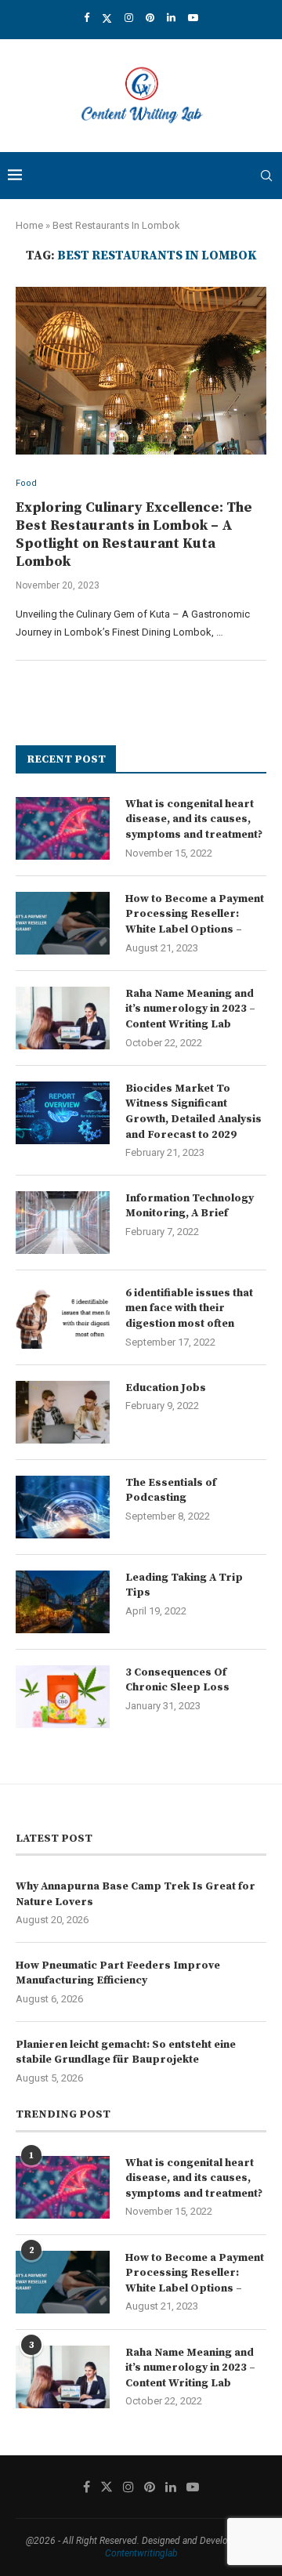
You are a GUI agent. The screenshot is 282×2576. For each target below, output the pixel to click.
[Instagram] (129, 18)
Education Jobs (166, 1388)
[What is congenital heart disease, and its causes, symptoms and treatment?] (63, 828)
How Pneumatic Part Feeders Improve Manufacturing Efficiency (118, 1973)
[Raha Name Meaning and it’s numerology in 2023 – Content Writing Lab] (63, 1018)
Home (29, 225)
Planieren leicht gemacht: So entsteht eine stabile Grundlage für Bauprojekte (126, 2052)
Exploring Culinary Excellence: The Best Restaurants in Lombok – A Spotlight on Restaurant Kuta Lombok (134, 534)
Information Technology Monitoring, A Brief (190, 1206)
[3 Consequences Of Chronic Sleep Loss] (63, 1697)
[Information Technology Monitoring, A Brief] (63, 1223)
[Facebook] (87, 18)
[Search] (266, 176)
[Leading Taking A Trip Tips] (63, 1602)
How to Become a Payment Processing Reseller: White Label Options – (195, 914)
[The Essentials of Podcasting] (63, 1507)
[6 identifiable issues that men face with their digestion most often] (63, 1317)
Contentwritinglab (141, 2553)
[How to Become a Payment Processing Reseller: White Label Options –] (63, 923)
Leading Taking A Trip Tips (184, 1585)
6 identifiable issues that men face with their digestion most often (189, 1308)
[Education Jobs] (63, 1412)
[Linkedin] (171, 18)
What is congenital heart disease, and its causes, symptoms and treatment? (194, 819)
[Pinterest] (150, 18)
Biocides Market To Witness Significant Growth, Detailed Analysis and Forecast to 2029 (193, 1112)
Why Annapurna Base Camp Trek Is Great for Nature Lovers (136, 1894)
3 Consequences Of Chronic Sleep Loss (177, 1680)
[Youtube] (193, 18)
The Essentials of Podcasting (171, 1491)
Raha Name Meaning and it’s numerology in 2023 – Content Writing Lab (190, 1009)
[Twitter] (107, 18)
